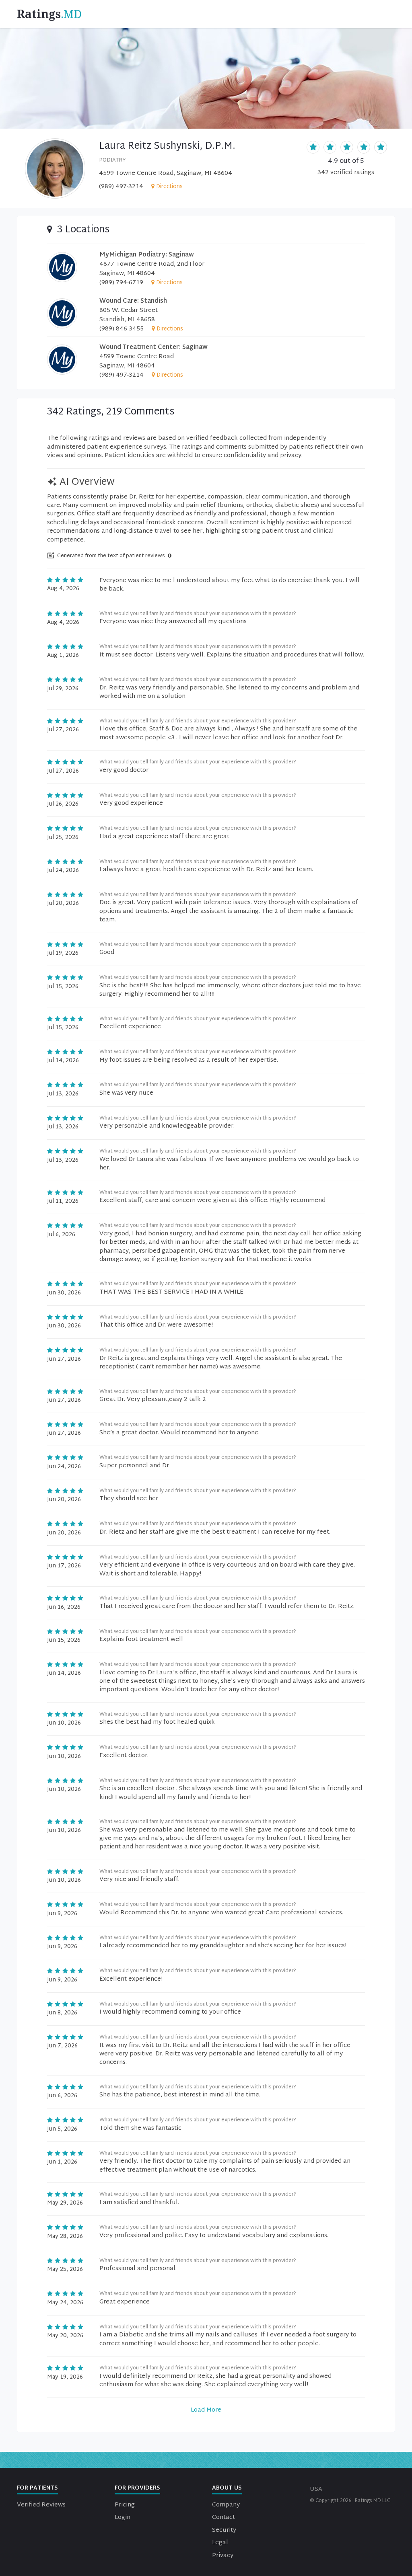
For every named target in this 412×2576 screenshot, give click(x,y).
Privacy (223, 2556)
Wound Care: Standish (133, 301)
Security (224, 2530)
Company (226, 2505)
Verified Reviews (41, 2505)
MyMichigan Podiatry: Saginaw (147, 255)
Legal (220, 2543)
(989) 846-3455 (122, 329)
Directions (169, 187)
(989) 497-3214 (121, 187)
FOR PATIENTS (37, 2488)
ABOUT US (227, 2488)
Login (123, 2518)
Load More (206, 2410)
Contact (224, 2518)
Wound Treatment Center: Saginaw (153, 348)
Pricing (125, 2505)
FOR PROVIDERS (137, 2488)
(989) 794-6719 (121, 283)
